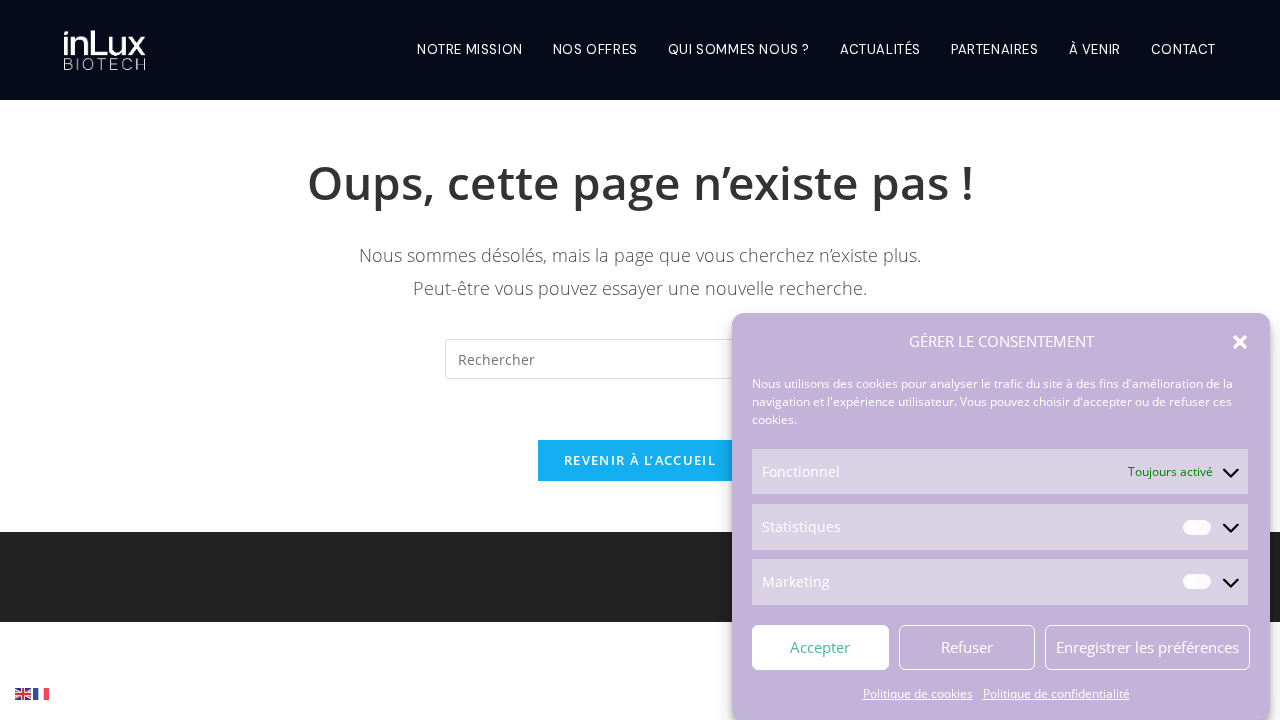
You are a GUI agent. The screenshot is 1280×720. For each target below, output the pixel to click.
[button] (1240, 342)
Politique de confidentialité (1056, 693)
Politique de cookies (918, 693)
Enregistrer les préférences (1147, 647)
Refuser (967, 647)
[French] (42, 692)
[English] (24, 692)
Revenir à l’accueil (640, 460)
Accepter (820, 647)
